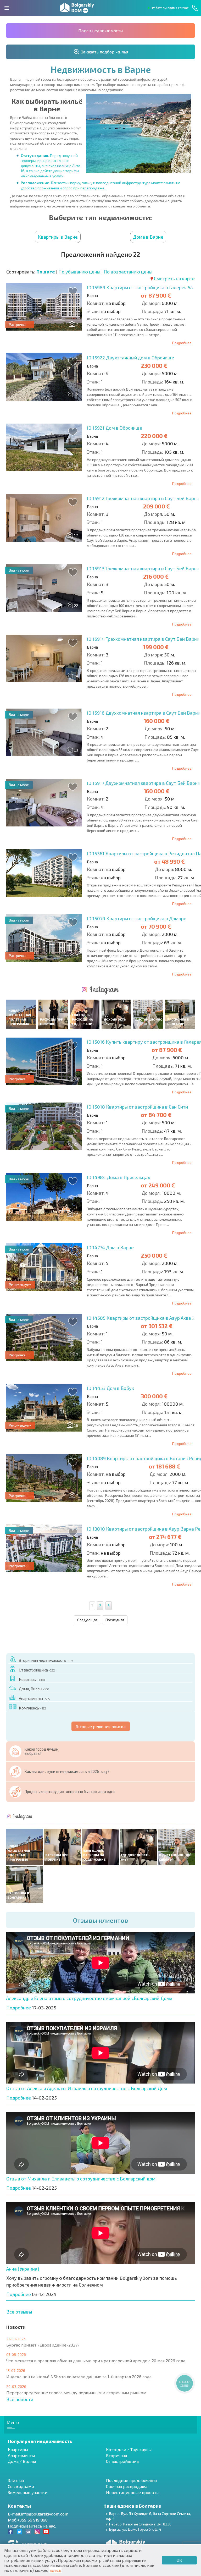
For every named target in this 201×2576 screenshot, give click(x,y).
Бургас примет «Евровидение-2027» (43, 2345)
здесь (55, 2570)
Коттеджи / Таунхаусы (129, 2449)
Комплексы (32, 1708)
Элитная (16, 2480)
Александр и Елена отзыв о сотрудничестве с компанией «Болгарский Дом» (89, 1998)
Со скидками (21, 2486)
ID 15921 (115, 428)
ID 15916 (144, 713)
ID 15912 (143, 498)
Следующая (87, 1620)
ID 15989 (140, 287)
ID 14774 (110, 1247)
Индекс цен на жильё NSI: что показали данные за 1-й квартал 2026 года (79, 2377)
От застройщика (37, 1670)
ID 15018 (137, 1107)
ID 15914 (143, 639)
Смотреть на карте (174, 278)
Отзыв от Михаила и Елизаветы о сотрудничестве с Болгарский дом (81, 2179)
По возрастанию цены (128, 272)
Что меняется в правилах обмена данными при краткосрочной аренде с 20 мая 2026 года (96, 2361)
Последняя (115, 1620)
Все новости (20, 2399)
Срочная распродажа (127, 2486)
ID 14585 (141, 1318)
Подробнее (182, 343)
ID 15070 (137, 918)
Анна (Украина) (23, 2269)
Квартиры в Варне (58, 237)
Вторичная (116, 2455)
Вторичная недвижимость (46, 1660)
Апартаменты (34, 1698)
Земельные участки (28, 2492)
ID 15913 (143, 568)
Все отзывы (19, 2312)
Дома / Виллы (22, 2461)
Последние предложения (131, 2480)
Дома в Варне (148, 237)
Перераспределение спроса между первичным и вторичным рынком (76, 2393)
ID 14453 (110, 1388)
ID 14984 (118, 1177)
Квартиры (32, 1679)
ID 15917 (144, 783)
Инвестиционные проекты (133, 2492)
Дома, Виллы (34, 1689)
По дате (46, 272)
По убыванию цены (79, 272)
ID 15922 (130, 358)
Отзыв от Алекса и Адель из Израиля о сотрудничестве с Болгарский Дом (87, 2088)
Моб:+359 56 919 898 (28, 2520)
